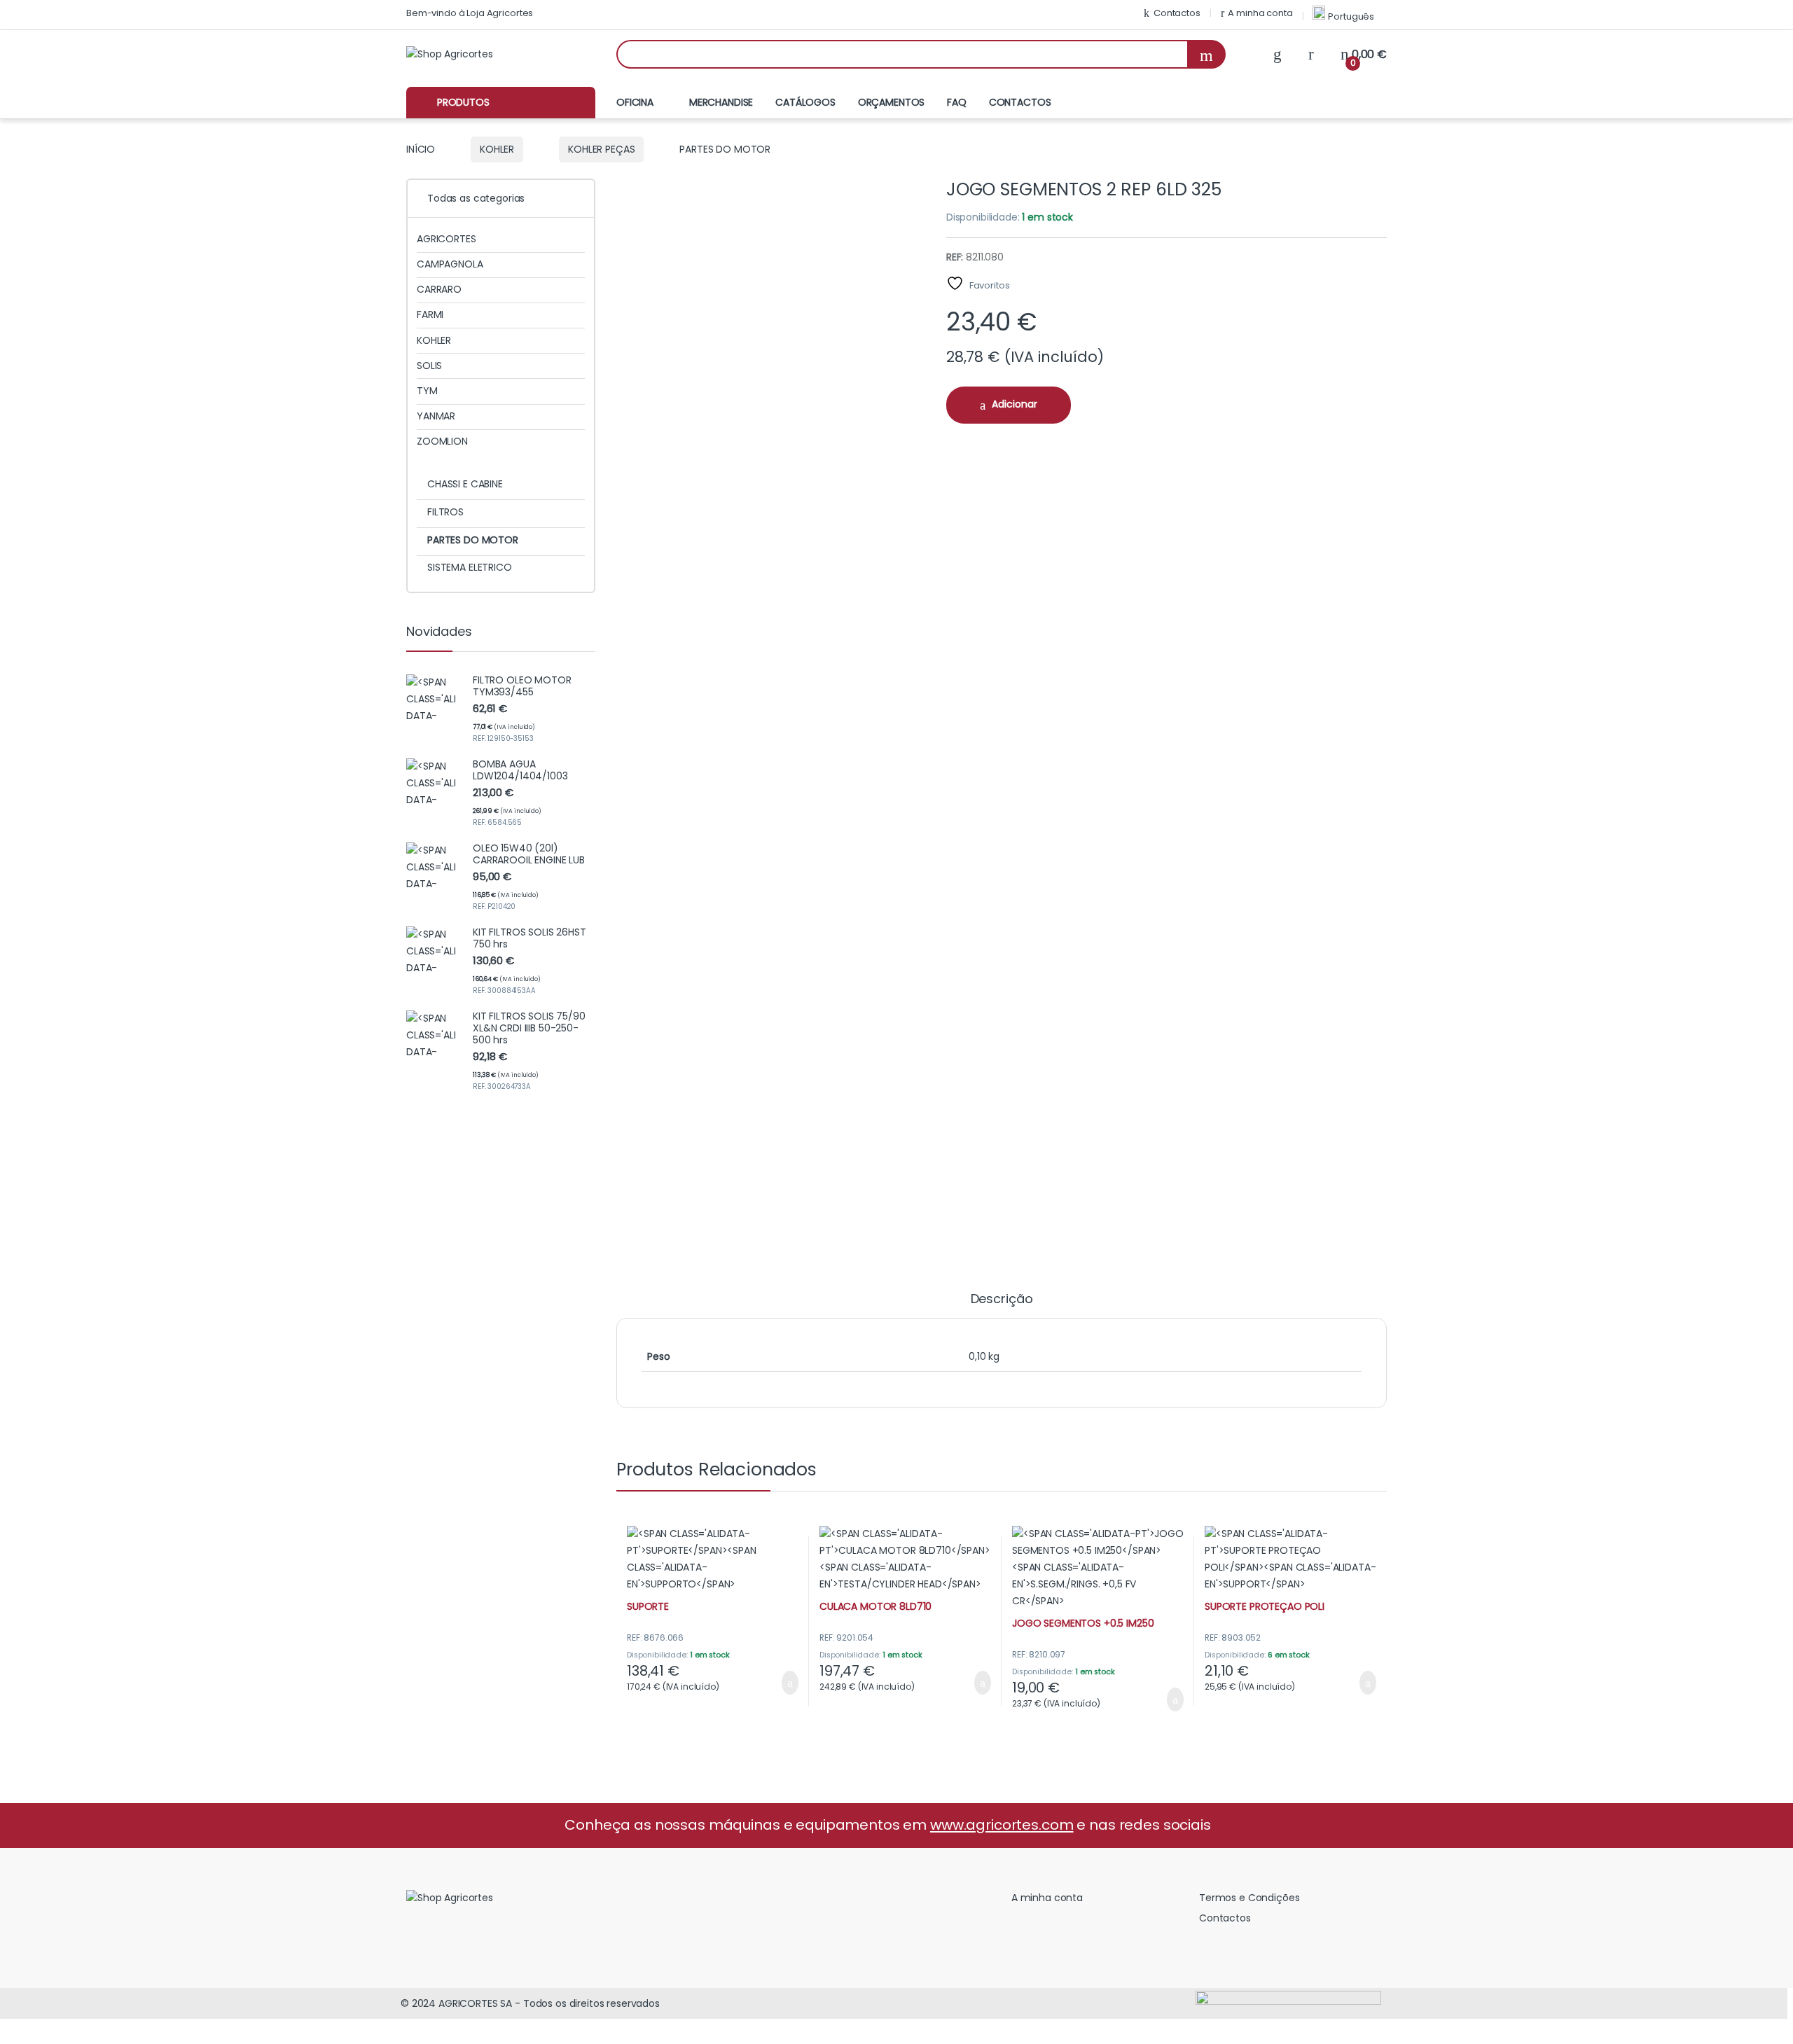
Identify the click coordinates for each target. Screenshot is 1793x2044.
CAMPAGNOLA (450, 264)
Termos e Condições (1249, 1898)
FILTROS (445, 512)
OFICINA (635, 102)
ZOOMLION (442, 441)
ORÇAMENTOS (892, 102)
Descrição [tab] (1002, 1300)
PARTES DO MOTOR (473, 540)
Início (421, 149)
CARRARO (439, 289)
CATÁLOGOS (805, 102)
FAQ (957, 102)
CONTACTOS (1020, 102)
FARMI (430, 314)
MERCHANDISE (721, 102)
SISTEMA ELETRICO (470, 567)
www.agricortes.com (1002, 1825)
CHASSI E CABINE (465, 484)
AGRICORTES (446, 239)
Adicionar (1015, 404)
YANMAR (436, 416)
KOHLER (497, 149)
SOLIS (429, 366)
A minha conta (1260, 13)
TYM (427, 391)
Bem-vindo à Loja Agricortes (470, 13)
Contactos (1177, 13)
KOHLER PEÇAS (601, 149)
